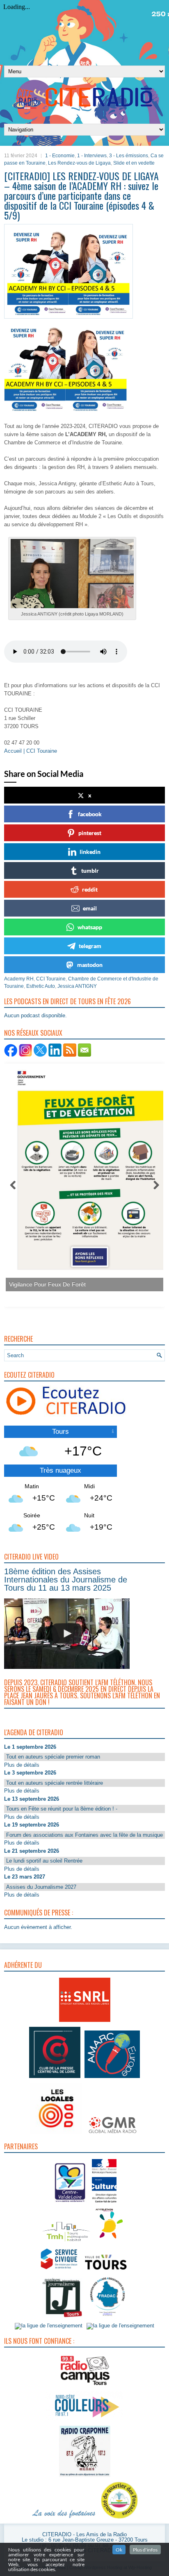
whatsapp (90, 927)
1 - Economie (60, 156)
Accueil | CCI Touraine (31, 751)
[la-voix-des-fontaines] (64, 2519)
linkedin (90, 852)
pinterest (90, 833)
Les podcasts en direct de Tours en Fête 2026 (67, 1001)
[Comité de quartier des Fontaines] (119, 2519)
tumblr (90, 870)
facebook (90, 814)
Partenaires (21, 2146)
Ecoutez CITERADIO (29, 1375)
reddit (90, 889)
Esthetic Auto (41, 986)
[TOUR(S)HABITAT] (66, 2242)
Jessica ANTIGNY (77, 986)
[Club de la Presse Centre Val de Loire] (55, 2078)
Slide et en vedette (134, 163)
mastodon (90, 965)
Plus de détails (22, 1765)
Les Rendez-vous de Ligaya (79, 163)
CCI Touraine (51, 979)
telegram (90, 946)
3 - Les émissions (129, 156)
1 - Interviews (92, 156)
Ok (119, 2550)
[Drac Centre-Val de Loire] (70, 2204)
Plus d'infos (145, 2550)
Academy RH (19, 979)
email (90, 908)
